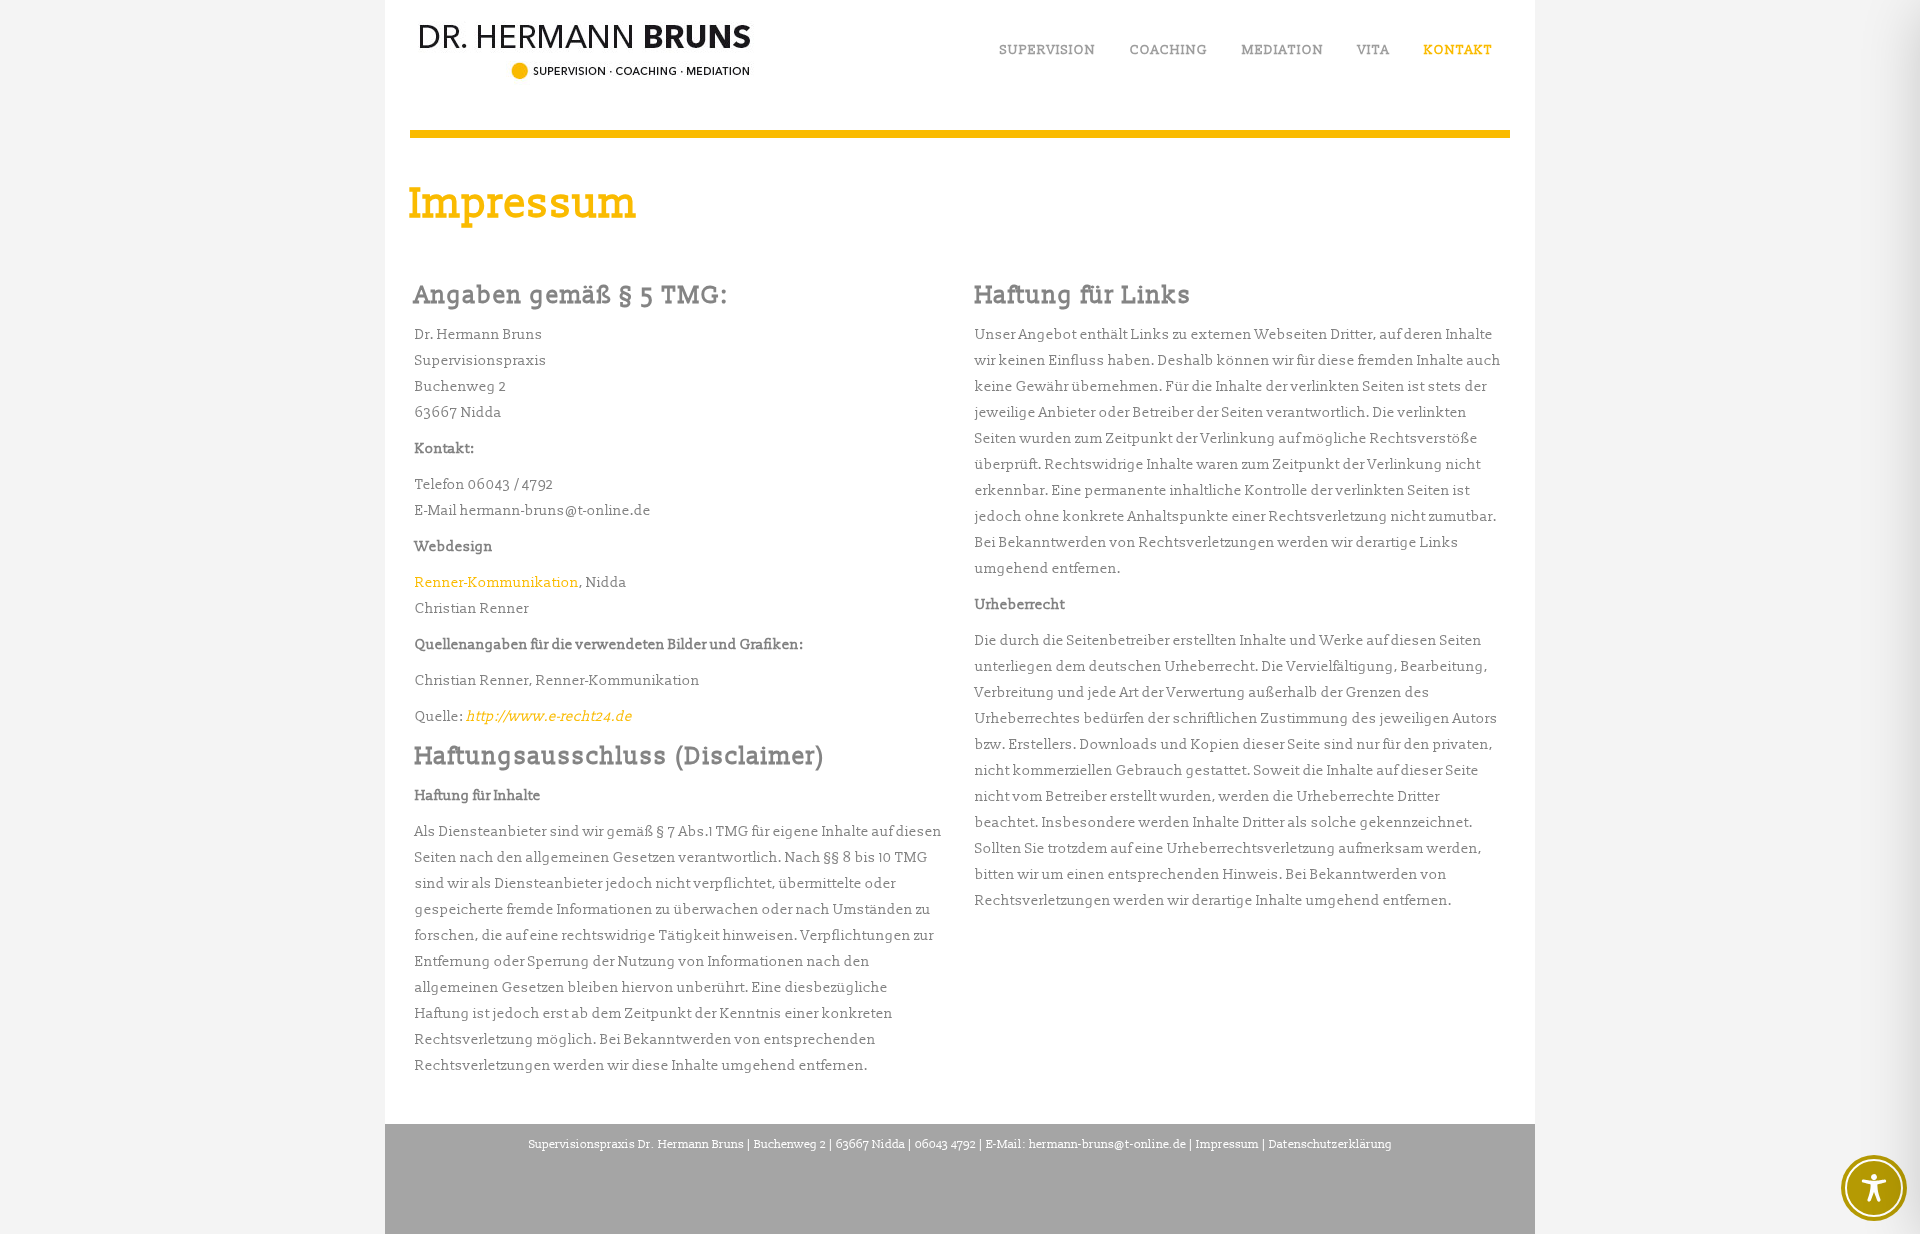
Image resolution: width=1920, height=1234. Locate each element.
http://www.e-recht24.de (549, 716)
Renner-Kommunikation (497, 582)
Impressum (1227, 1144)
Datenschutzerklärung (1330, 1144)
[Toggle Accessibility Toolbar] (1874, 1188)
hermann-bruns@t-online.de (1107, 1144)
